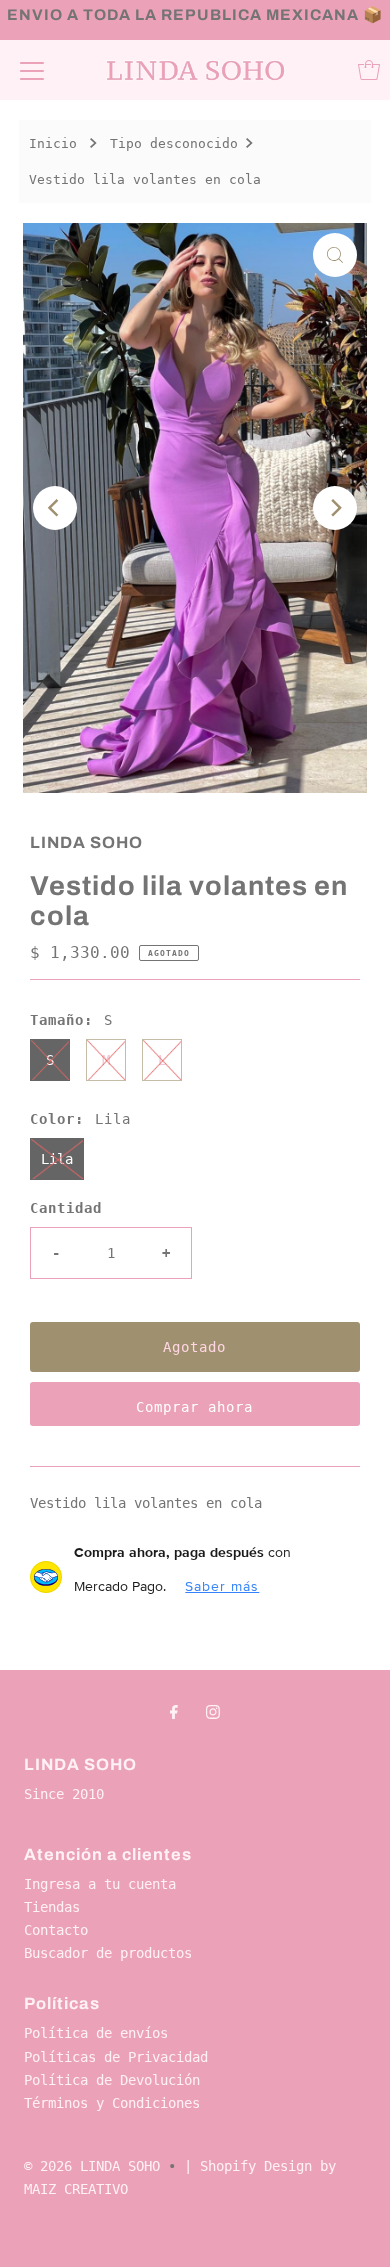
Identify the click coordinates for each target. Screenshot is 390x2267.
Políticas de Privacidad (116, 2057)
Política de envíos (96, 2033)
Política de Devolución (112, 2080)
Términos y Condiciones (112, 2103)
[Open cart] (369, 70)
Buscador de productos (108, 1953)
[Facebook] (174, 1711)
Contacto (56, 1930)
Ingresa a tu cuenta (100, 1884)
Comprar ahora (194, 1407)
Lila (57, 1159)
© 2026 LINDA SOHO (92, 2166)
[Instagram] (213, 1711)
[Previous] (55, 508)
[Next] (335, 508)
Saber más (222, 1586)
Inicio (53, 143)
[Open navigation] (32, 70)
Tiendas (52, 1907)
